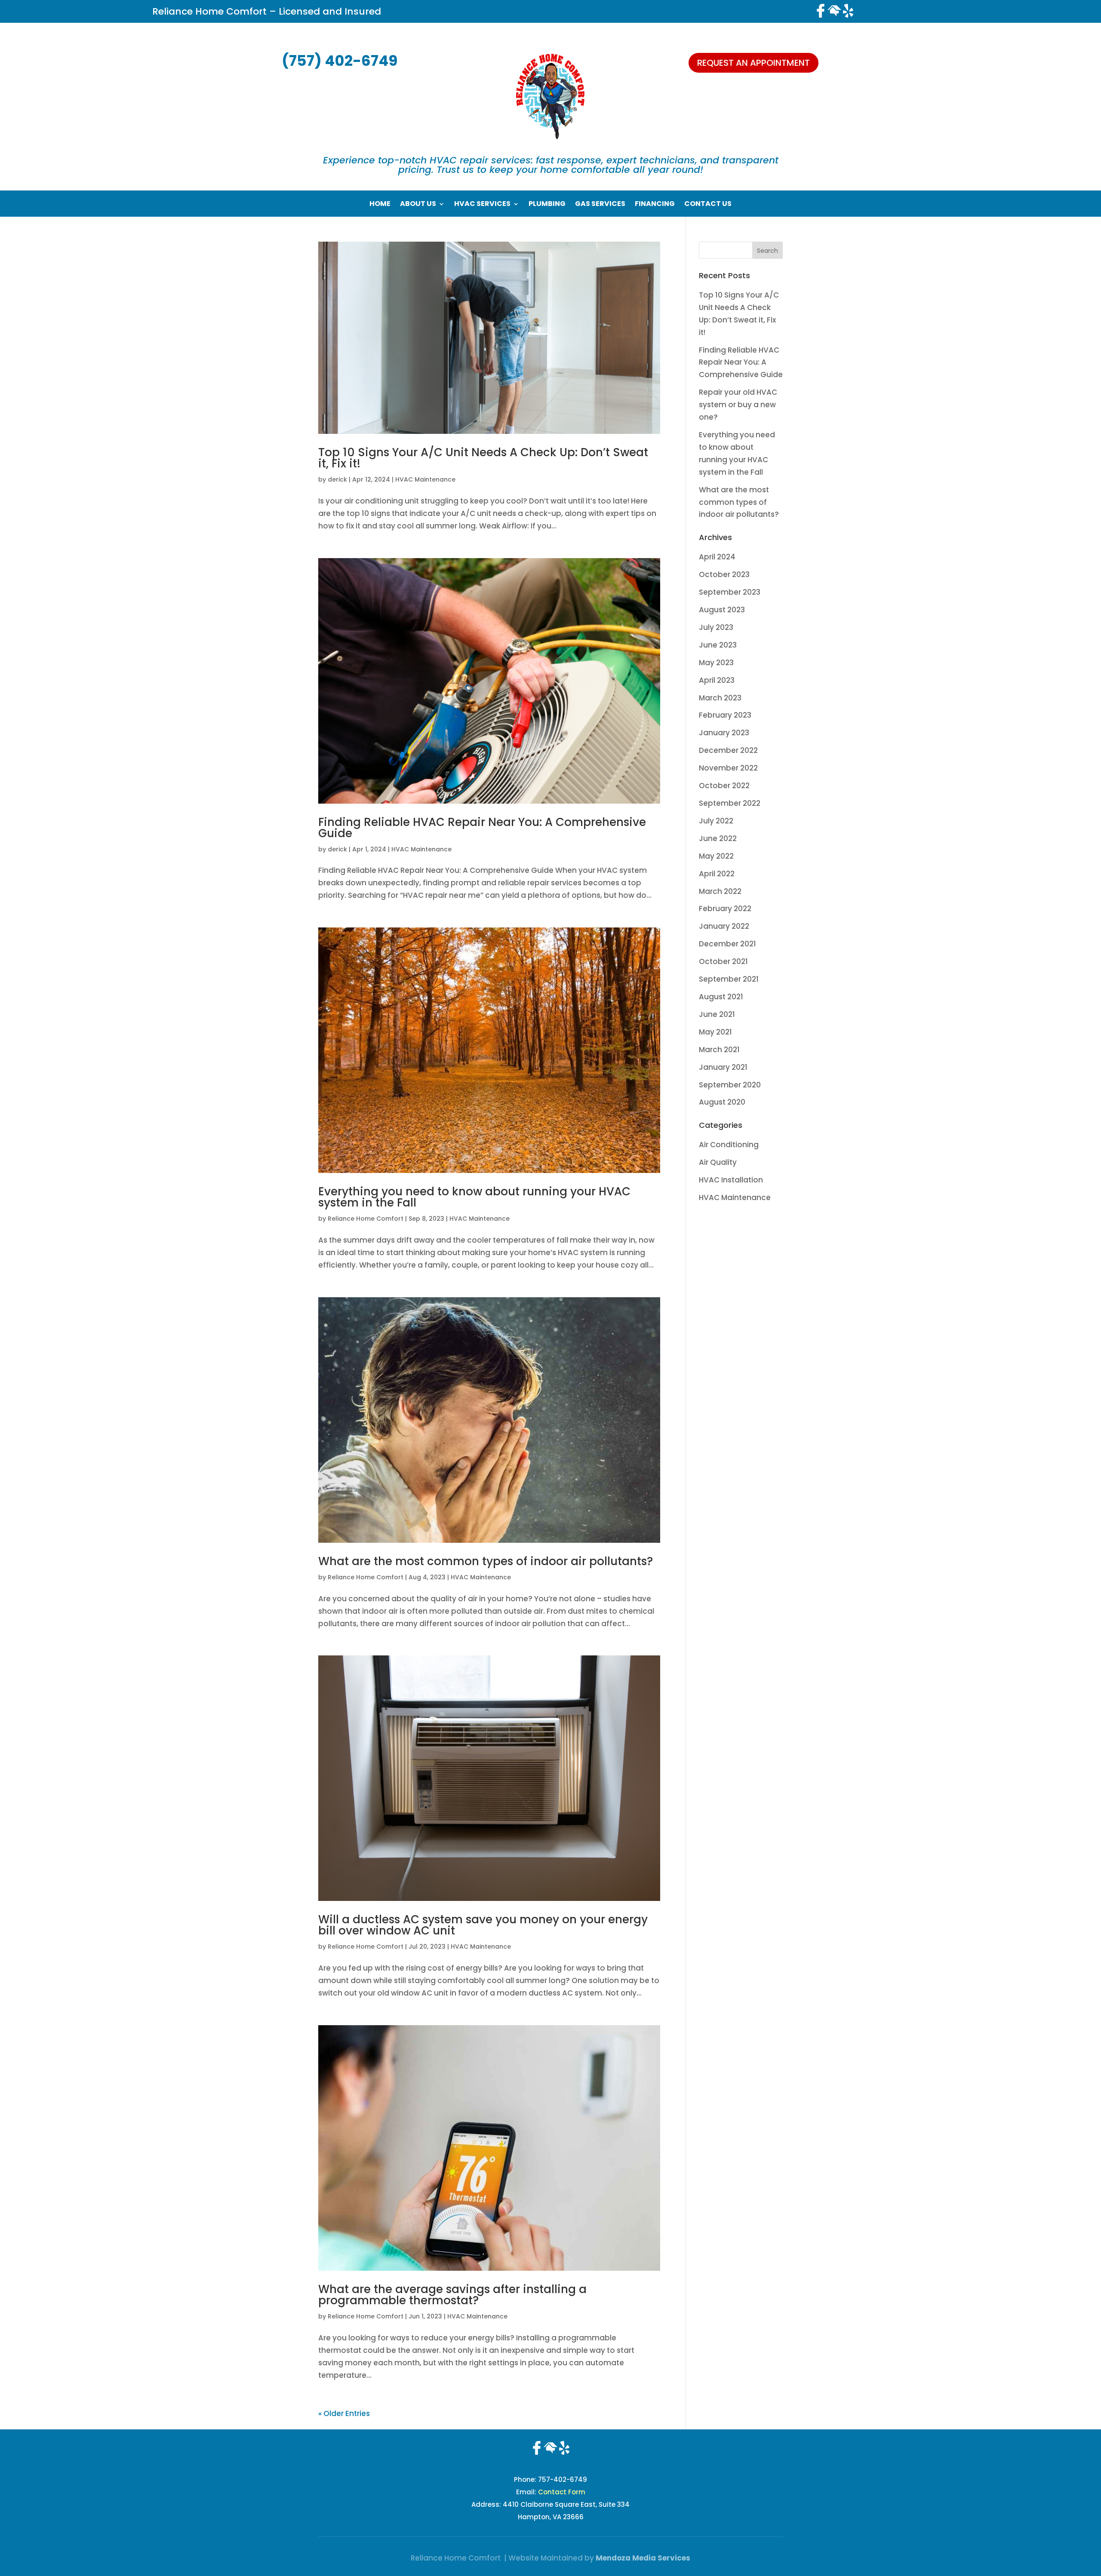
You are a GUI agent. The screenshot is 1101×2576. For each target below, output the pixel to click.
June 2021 (717, 1014)
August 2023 (722, 610)
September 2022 (730, 803)
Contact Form (562, 2492)
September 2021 (729, 979)
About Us (418, 205)
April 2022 (717, 874)
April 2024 (717, 557)
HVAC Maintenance (425, 479)
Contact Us (708, 205)
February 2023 (725, 715)
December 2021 (727, 944)
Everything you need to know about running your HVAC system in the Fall (474, 1197)
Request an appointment (753, 63)
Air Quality (718, 1162)
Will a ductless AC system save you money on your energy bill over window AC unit (483, 1925)
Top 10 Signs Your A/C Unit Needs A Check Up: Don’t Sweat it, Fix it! (483, 458)
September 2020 (730, 1085)
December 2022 (728, 750)
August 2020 (722, 1102)
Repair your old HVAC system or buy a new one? (738, 405)
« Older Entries (344, 2413)
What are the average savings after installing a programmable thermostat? (452, 2295)
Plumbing (547, 205)
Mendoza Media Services (643, 2558)
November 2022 (728, 768)
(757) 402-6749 (340, 61)
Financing (655, 205)
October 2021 (723, 961)
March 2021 (719, 1050)
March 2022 (720, 891)
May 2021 (715, 1032)
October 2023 (724, 574)
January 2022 (724, 926)
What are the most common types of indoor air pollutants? (486, 1561)
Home (380, 205)
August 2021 (721, 997)
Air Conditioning (729, 1145)
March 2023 (720, 698)
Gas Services (600, 205)
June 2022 (718, 838)
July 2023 (716, 627)
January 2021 (723, 1067)
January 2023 (724, 733)
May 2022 (716, 856)
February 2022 (725, 909)
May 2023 (716, 663)
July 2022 (716, 821)
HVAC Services (482, 205)
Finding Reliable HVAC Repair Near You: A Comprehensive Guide (482, 828)
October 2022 (724, 786)
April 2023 (717, 680)
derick (337, 479)
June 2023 (718, 645)
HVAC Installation (731, 1180)
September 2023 (730, 592)
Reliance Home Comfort (366, 1219)
